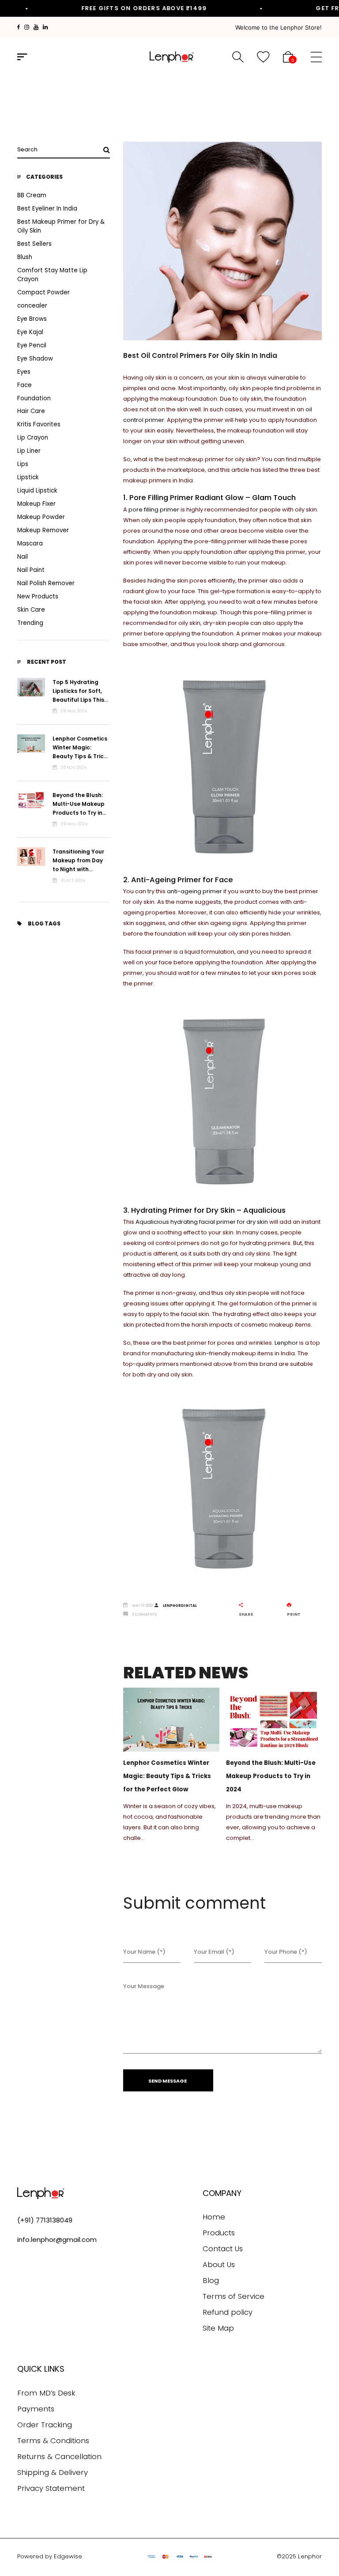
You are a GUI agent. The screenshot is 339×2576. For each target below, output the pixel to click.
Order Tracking (45, 2425)
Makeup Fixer (36, 504)
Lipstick (28, 477)
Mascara (30, 543)
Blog (211, 2281)
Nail (23, 557)
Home (214, 2217)
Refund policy (228, 2312)
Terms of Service (234, 2296)
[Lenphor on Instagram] (27, 27)
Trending (30, 623)
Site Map (218, 2328)
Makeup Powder (41, 517)
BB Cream (32, 195)
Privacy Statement (51, 2488)
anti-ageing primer (194, 891)
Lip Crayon (33, 438)
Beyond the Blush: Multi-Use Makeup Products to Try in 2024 (271, 1776)
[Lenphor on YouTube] (36, 27)
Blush (25, 257)
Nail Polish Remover (46, 583)
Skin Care (31, 610)
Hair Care (31, 411)
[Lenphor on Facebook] (19, 27)
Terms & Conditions (53, 2441)
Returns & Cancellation (59, 2457)
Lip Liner (29, 451)
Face (24, 385)
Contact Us (223, 2249)
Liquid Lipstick (37, 491)
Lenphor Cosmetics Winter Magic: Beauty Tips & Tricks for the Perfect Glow (81, 756)
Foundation (34, 398)
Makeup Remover (43, 530)
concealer (32, 306)
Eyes (24, 372)
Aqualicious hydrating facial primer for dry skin (202, 1222)
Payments (36, 2409)
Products (219, 2233)
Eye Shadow (35, 359)
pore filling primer (154, 510)
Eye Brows (32, 319)
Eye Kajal (30, 332)
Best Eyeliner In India (47, 209)
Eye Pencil (32, 345)
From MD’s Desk (46, 2393)
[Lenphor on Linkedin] (45, 27)
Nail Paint (31, 570)
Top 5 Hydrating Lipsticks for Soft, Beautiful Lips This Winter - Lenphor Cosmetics (78, 700)
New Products (38, 596)
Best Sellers (34, 244)
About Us (219, 2265)
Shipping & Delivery (53, 2473)
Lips (23, 464)
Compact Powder (43, 292)
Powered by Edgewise (50, 2556)
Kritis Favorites (39, 424)
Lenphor (286, 1343)
